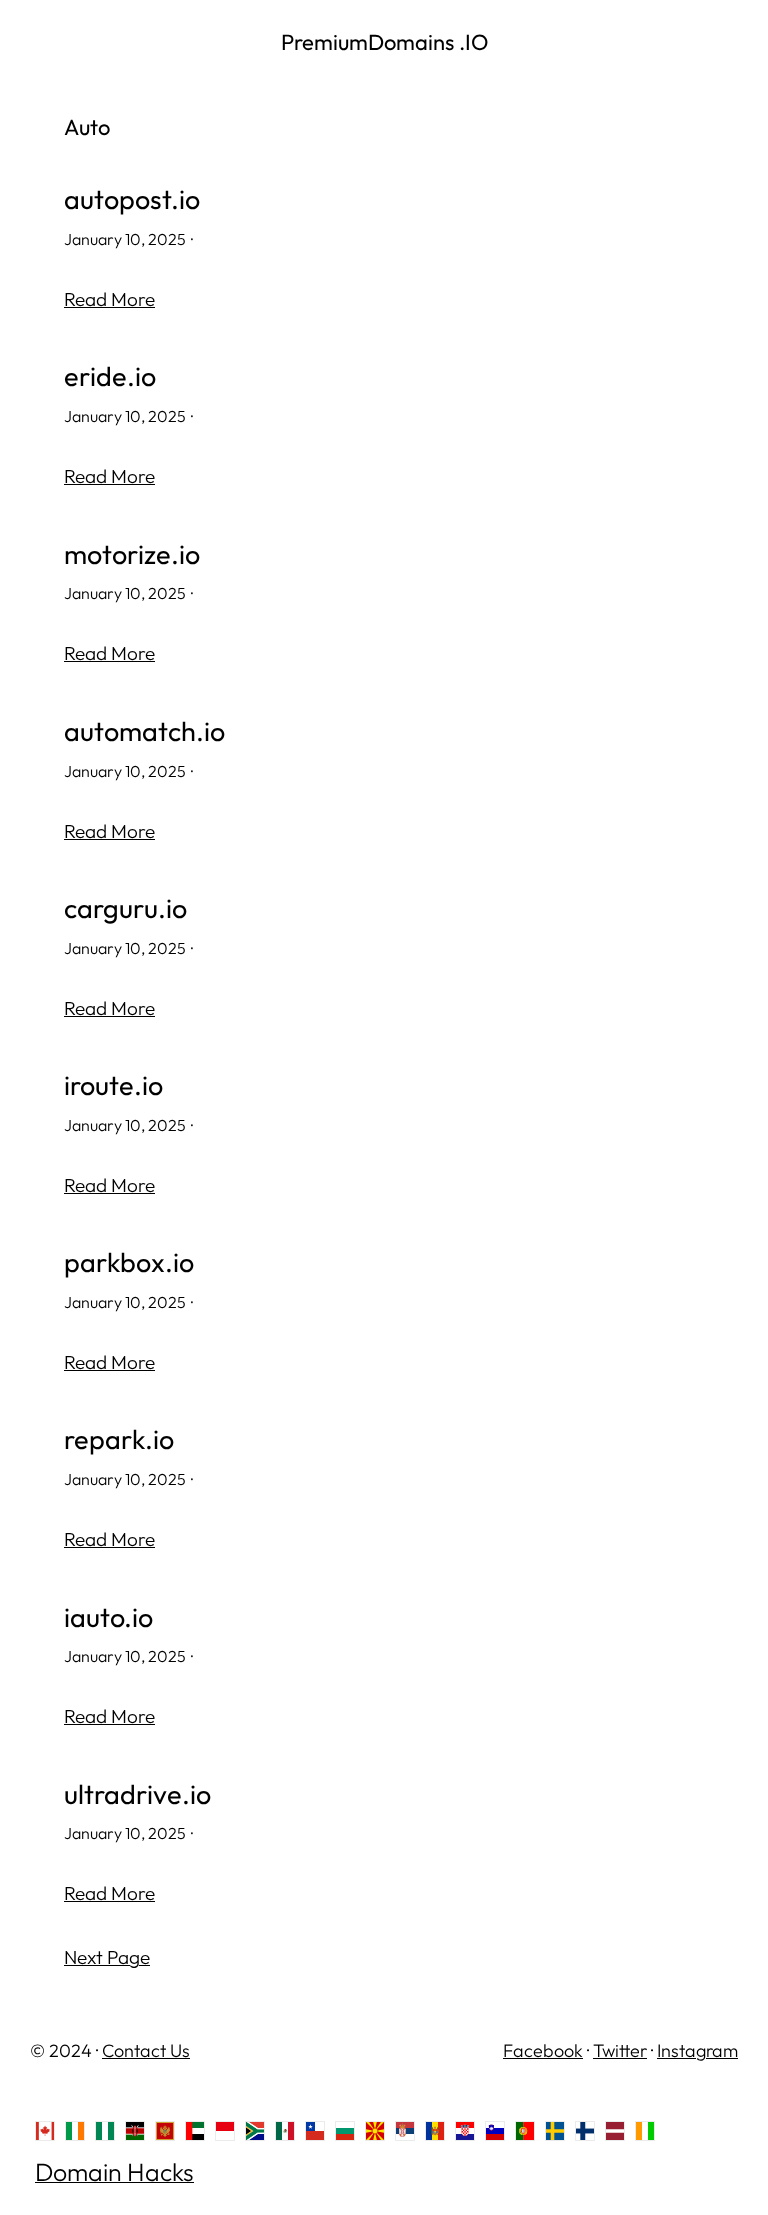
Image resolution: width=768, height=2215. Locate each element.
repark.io (119, 1440)
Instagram (697, 2050)
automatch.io (144, 732)
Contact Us (146, 2050)
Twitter (620, 2050)
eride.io (110, 377)
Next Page (107, 1957)
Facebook (543, 2050)
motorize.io (132, 555)
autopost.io (132, 200)
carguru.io (125, 909)
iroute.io (113, 1086)
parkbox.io (129, 1263)
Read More (109, 299)
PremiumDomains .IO (384, 42)
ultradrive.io (137, 1795)
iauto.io (108, 1618)
